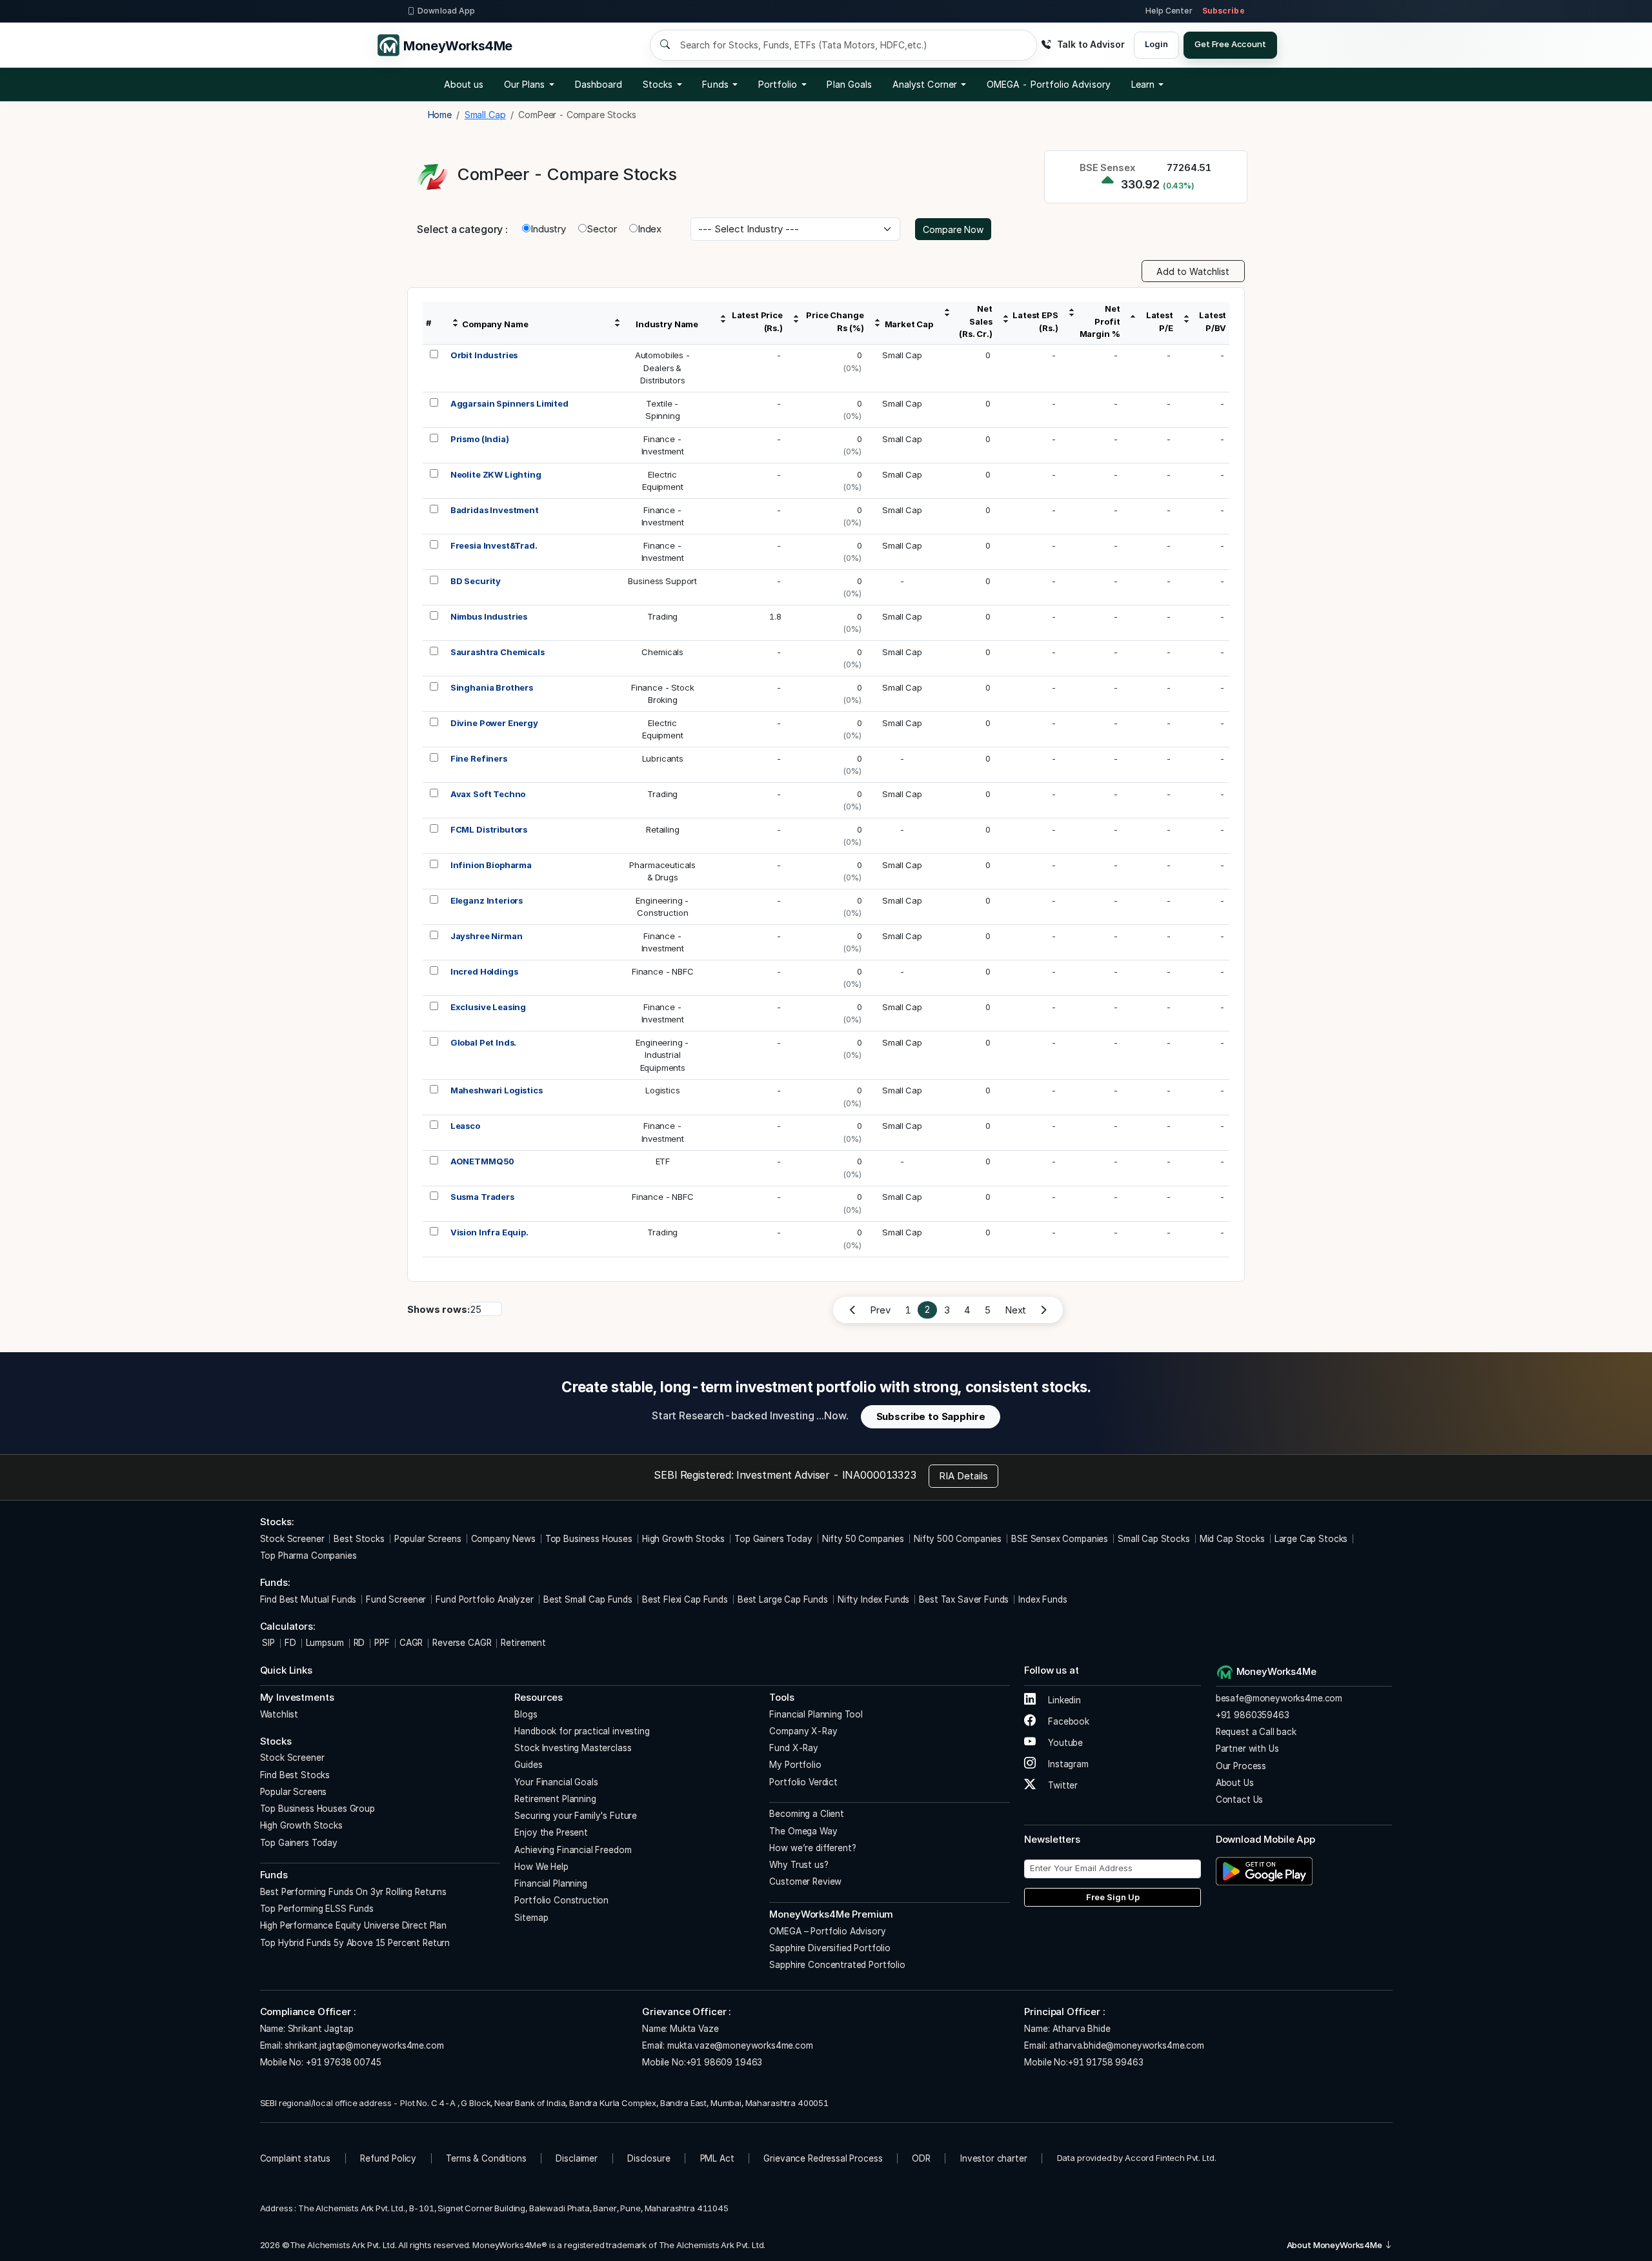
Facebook (1067, 1721)
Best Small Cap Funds (588, 1599)
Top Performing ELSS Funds (317, 1909)
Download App (446, 11)
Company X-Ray (803, 1731)
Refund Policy (388, 2158)
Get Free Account (1230, 44)
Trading (662, 616)
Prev (880, 1310)
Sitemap (531, 1918)
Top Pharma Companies (308, 1556)
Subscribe (1224, 11)
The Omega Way (803, 1831)
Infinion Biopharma (491, 865)
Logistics (663, 1090)
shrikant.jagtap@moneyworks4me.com (364, 2045)
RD (359, 1643)
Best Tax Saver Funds (964, 1599)
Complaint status (296, 2158)
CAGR (411, 1643)
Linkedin (1063, 1700)
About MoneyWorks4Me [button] (1335, 2245)
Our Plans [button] (525, 84)
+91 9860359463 (1253, 1715)
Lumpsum (325, 1643)
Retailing (663, 829)
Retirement (523, 1643)
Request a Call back (1256, 1732)
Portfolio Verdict (803, 1782)
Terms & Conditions (486, 2158)
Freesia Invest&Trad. (494, 545)
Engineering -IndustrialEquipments (662, 1055)
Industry (548, 229)
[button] (1049, 85)
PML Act (717, 2158)
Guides (528, 1765)
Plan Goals (849, 84)
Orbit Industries (484, 355)
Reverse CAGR (462, 1643)
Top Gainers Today (773, 1539)
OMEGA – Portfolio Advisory (827, 1931)
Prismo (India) (480, 439)
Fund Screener (396, 1599)
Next (1015, 1310)
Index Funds (1043, 1599)
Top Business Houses (589, 1539)
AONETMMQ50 (483, 1161)
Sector (602, 229)
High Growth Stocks (683, 1539)
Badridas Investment (495, 510)
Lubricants (663, 758)
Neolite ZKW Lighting (496, 474)
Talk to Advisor (1091, 44)
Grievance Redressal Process (823, 2158)
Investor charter (994, 2158)
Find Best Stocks (295, 1775)
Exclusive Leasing (488, 1007)
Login (1156, 44)
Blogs (526, 1714)
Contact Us (1240, 1800)
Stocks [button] (658, 84)
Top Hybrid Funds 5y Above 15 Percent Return (355, 1943)
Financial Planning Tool (816, 1714)
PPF (382, 1643)
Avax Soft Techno (488, 794)
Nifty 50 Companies (863, 1539)
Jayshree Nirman (487, 936)
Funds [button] (715, 84)
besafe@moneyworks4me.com (1279, 1698)
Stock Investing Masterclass (573, 1748)
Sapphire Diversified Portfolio (830, 1948)
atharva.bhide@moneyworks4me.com (1126, 2045)
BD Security (476, 581)
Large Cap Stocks (1311, 1539)
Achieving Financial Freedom (573, 1850)
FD (290, 1643)
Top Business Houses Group (317, 1809)
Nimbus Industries (489, 616)
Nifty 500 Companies (958, 1539)
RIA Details (963, 1476)
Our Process (1241, 1766)
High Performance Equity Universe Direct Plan (353, 1925)
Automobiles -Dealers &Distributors (663, 368)
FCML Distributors (489, 829)
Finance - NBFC (663, 971)
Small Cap (902, 355)
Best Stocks (359, 1539)
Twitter (1062, 1785)
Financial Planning (550, 1883)
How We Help (541, 1867)
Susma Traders (482, 1197)
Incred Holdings (484, 971)
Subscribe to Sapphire (931, 1416)
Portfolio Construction (561, 1900)
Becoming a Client (806, 1814)
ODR (921, 2158)
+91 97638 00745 (342, 2062)
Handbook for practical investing (582, 1731)
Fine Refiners (479, 758)
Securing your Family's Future (576, 1816)
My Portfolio (795, 1765)
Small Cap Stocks (1154, 1539)
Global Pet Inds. (484, 1042)
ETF (663, 1161)
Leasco (465, 1126)
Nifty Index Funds (873, 1599)
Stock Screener (292, 1539)
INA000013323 (879, 1475)
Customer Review (805, 1881)
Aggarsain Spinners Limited (509, 403)
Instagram (1067, 1764)
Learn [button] (1143, 84)
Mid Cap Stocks (1232, 1539)
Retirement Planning (555, 1799)
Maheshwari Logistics (497, 1090)
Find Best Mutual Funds (308, 1599)
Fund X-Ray (794, 1748)
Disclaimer (577, 2158)
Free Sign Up (1113, 1897)
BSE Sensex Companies (1060, 1539)
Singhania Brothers (492, 687)
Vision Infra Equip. (489, 1232)
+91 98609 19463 (724, 2062)
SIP (267, 1643)
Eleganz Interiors (487, 900)
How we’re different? (812, 1848)
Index (650, 229)
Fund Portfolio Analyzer (485, 1599)
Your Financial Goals (556, 1782)
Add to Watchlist (1193, 271)
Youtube (1064, 1743)
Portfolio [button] (778, 84)
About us (464, 84)
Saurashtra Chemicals (498, 652)
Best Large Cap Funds (783, 1599)
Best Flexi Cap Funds (685, 1599)
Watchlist (279, 1714)
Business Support (662, 581)
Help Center (1169, 11)
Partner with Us (1247, 1749)
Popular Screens (428, 1539)
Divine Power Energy (494, 723)
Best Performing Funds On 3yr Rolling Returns (353, 1892)
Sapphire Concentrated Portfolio (837, 1965)
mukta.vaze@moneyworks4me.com (740, 2045)
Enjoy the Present (551, 1832)
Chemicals (662, 652)
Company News (503, 1539)
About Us (1235, 1783)
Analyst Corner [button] (925, 84)
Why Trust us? (799, 1865)
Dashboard (599, 84)
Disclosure (649, 2158)
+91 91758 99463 (1106, 2062)
